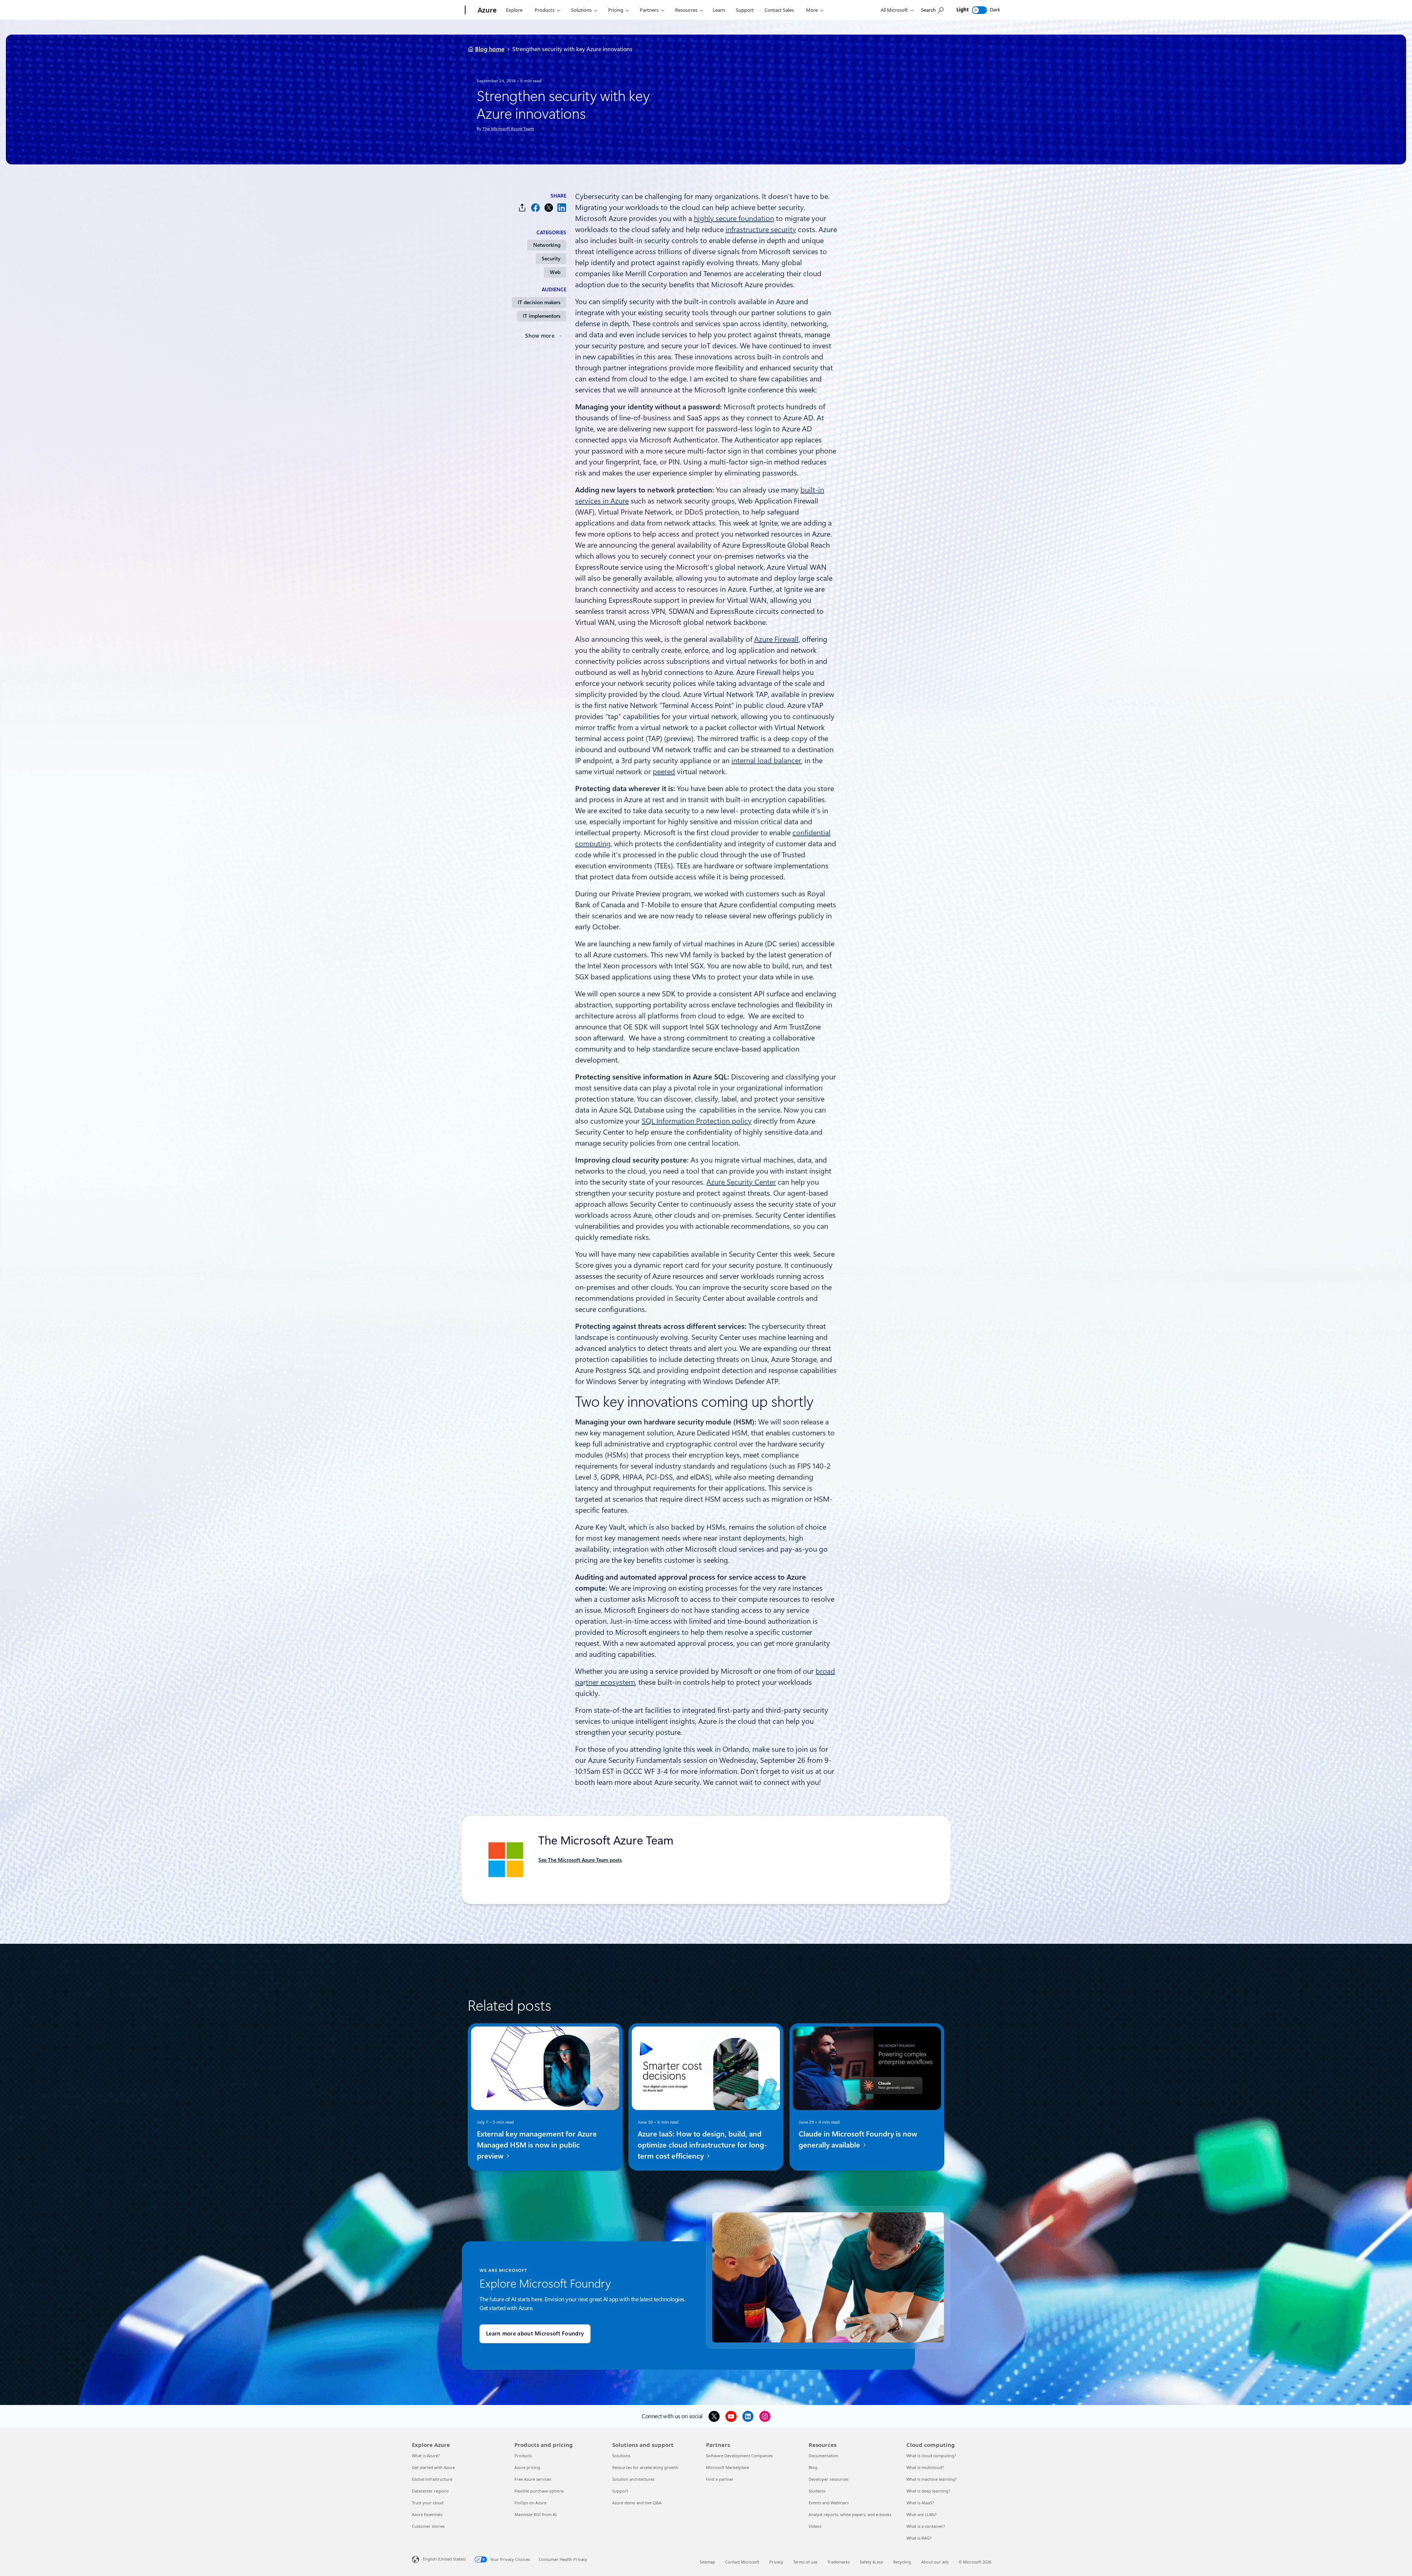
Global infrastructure (432, 2479)
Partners (649, 10)
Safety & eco (871, 2562)
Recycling (902, 2562)
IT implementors (542, 316)
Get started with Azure (433, 2467)
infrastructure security (761, 230)
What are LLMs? (921, 2514)
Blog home (490, 49)
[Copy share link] (522, 208)
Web (555, 272)
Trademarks (839, 2562)
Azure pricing (527, 2467)
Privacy (776, 2562)
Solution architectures (633, 2479)
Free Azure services (533, 2479)
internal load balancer (766, 761)
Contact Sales (779, 10)
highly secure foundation (734, 218)
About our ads (935, 2562)
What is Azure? (426, 2456)
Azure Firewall (776, 639)
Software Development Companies (739, 2456)
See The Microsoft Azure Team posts (580, 1860)
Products (545, 10)
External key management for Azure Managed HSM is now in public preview (537, 2145)
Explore (514, 10)
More (812, 10)
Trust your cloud (428, 2503)
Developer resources (828, 2479)
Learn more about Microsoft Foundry (535, 2334)
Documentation (823, 2456)
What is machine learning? (932, 2479)
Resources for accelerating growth (645, 2467)
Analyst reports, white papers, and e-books (850, 2514)
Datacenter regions (430, 2491)
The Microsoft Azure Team (508, 129)
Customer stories (428, 2526)
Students (817, 2491)
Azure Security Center (741, 1182)
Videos (815, 2526)
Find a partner (720, 2479)
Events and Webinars (829, 2503)
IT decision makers (539, 302)
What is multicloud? (925, 2467)
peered (664, 772)
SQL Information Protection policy (697, 1121)
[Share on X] (549, 208)
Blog (813, 2467)
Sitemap (707, 2562)
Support (745, 10)
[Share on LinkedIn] (562, 208)
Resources (686, 10)
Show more (540, 336)
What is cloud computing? (931, 2456)
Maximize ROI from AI (536, 2514)
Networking (547, 245)
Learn (719, 10)
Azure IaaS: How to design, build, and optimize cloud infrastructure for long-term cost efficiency (702, 2145)
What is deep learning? (928, 2491)
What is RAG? (919, 2538)
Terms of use (805, 2562)
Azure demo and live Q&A (637, 2503)
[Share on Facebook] (535, 208)
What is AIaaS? (920, 2503)
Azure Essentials (427, 2514)
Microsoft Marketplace (728, 2467)
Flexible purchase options (539, 2491)
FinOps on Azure (530, 2503)
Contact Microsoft (742, 2562)
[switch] (979, 10)
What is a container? (926, 2526)
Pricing (616, 10)
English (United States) (444, 2559)
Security (551, 259)
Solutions (581, 10)
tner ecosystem (610, 1682)
